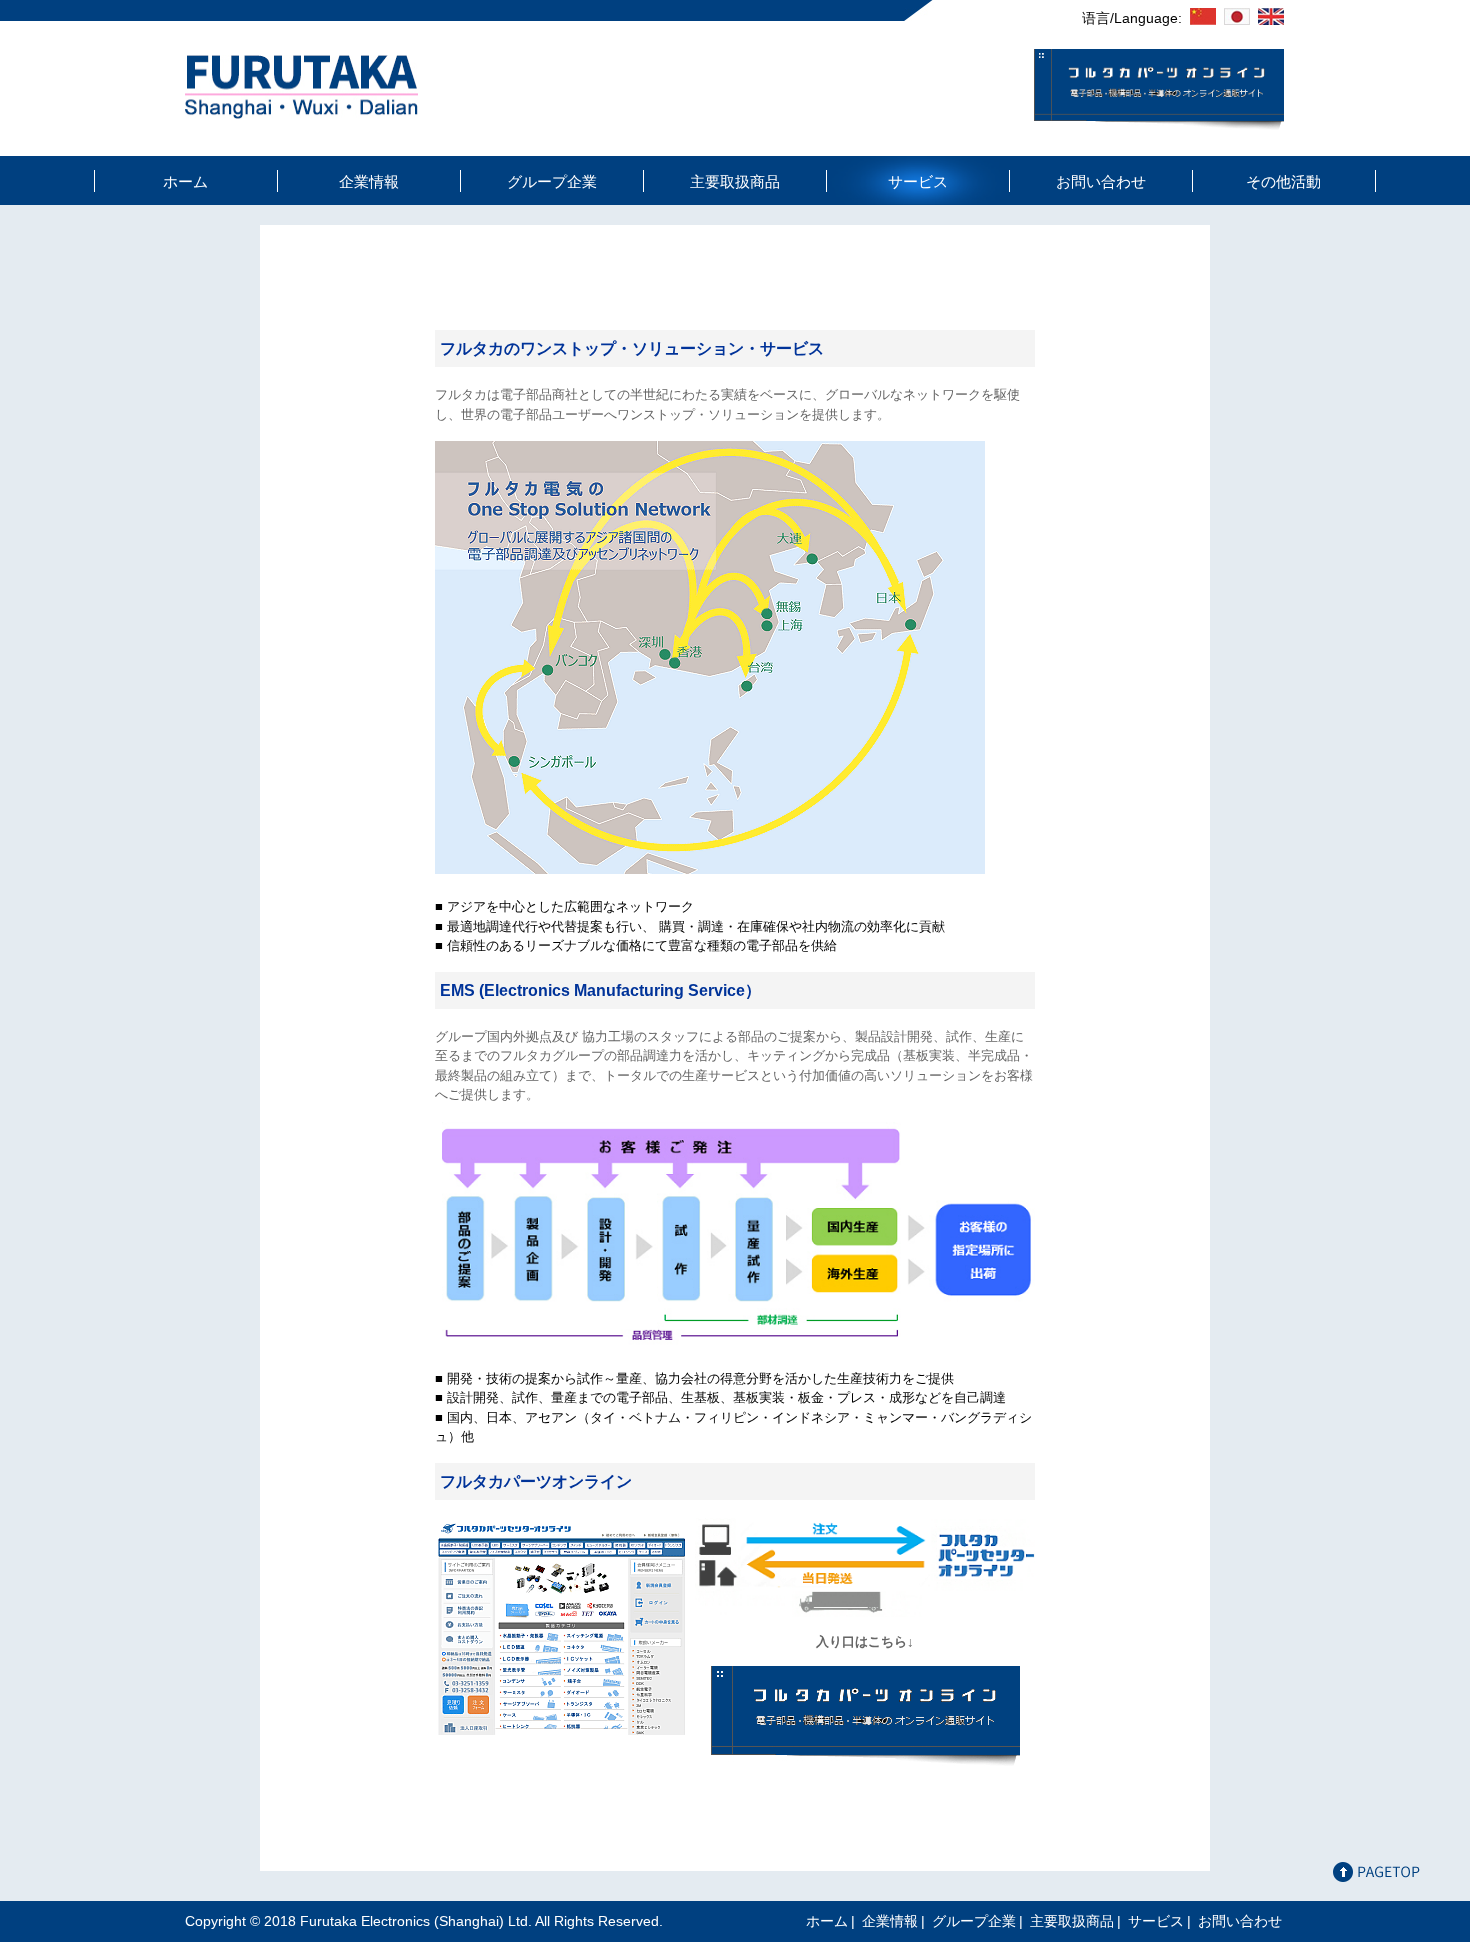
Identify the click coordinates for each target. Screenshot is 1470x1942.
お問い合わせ (1101, 181)
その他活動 (1283, 181)
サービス (918, 181)
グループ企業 (552, 181)
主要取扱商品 (735, 181)
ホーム (185, 181)
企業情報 (369, 181)
